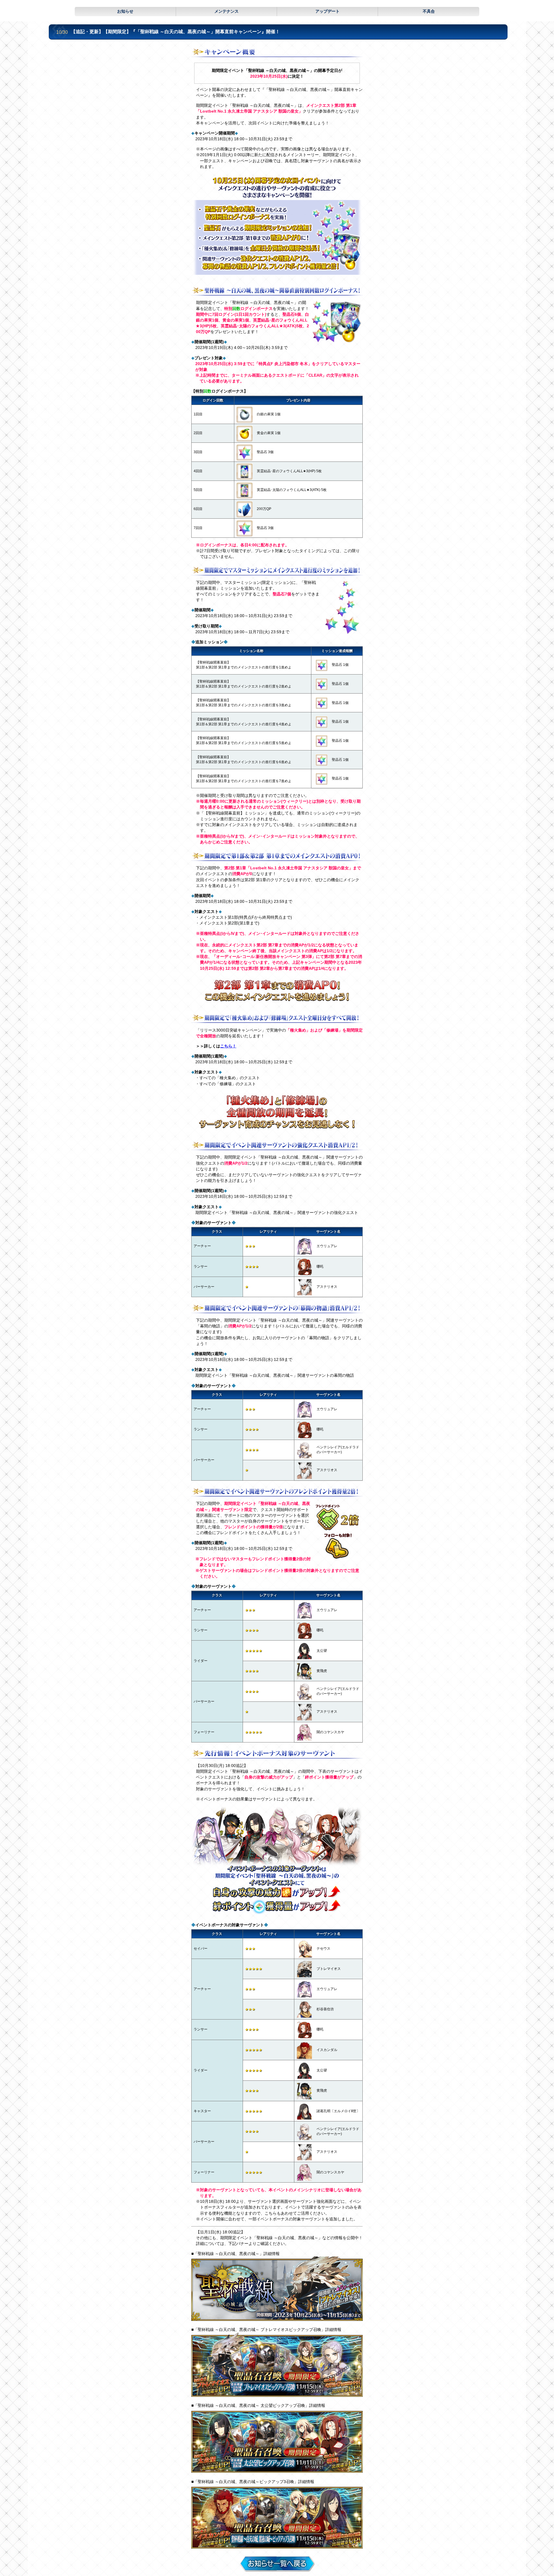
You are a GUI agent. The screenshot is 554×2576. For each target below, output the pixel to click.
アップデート (327, 11)
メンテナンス (227, 11)
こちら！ (228, 1046)
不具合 (429, 11)
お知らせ (125, 11)
